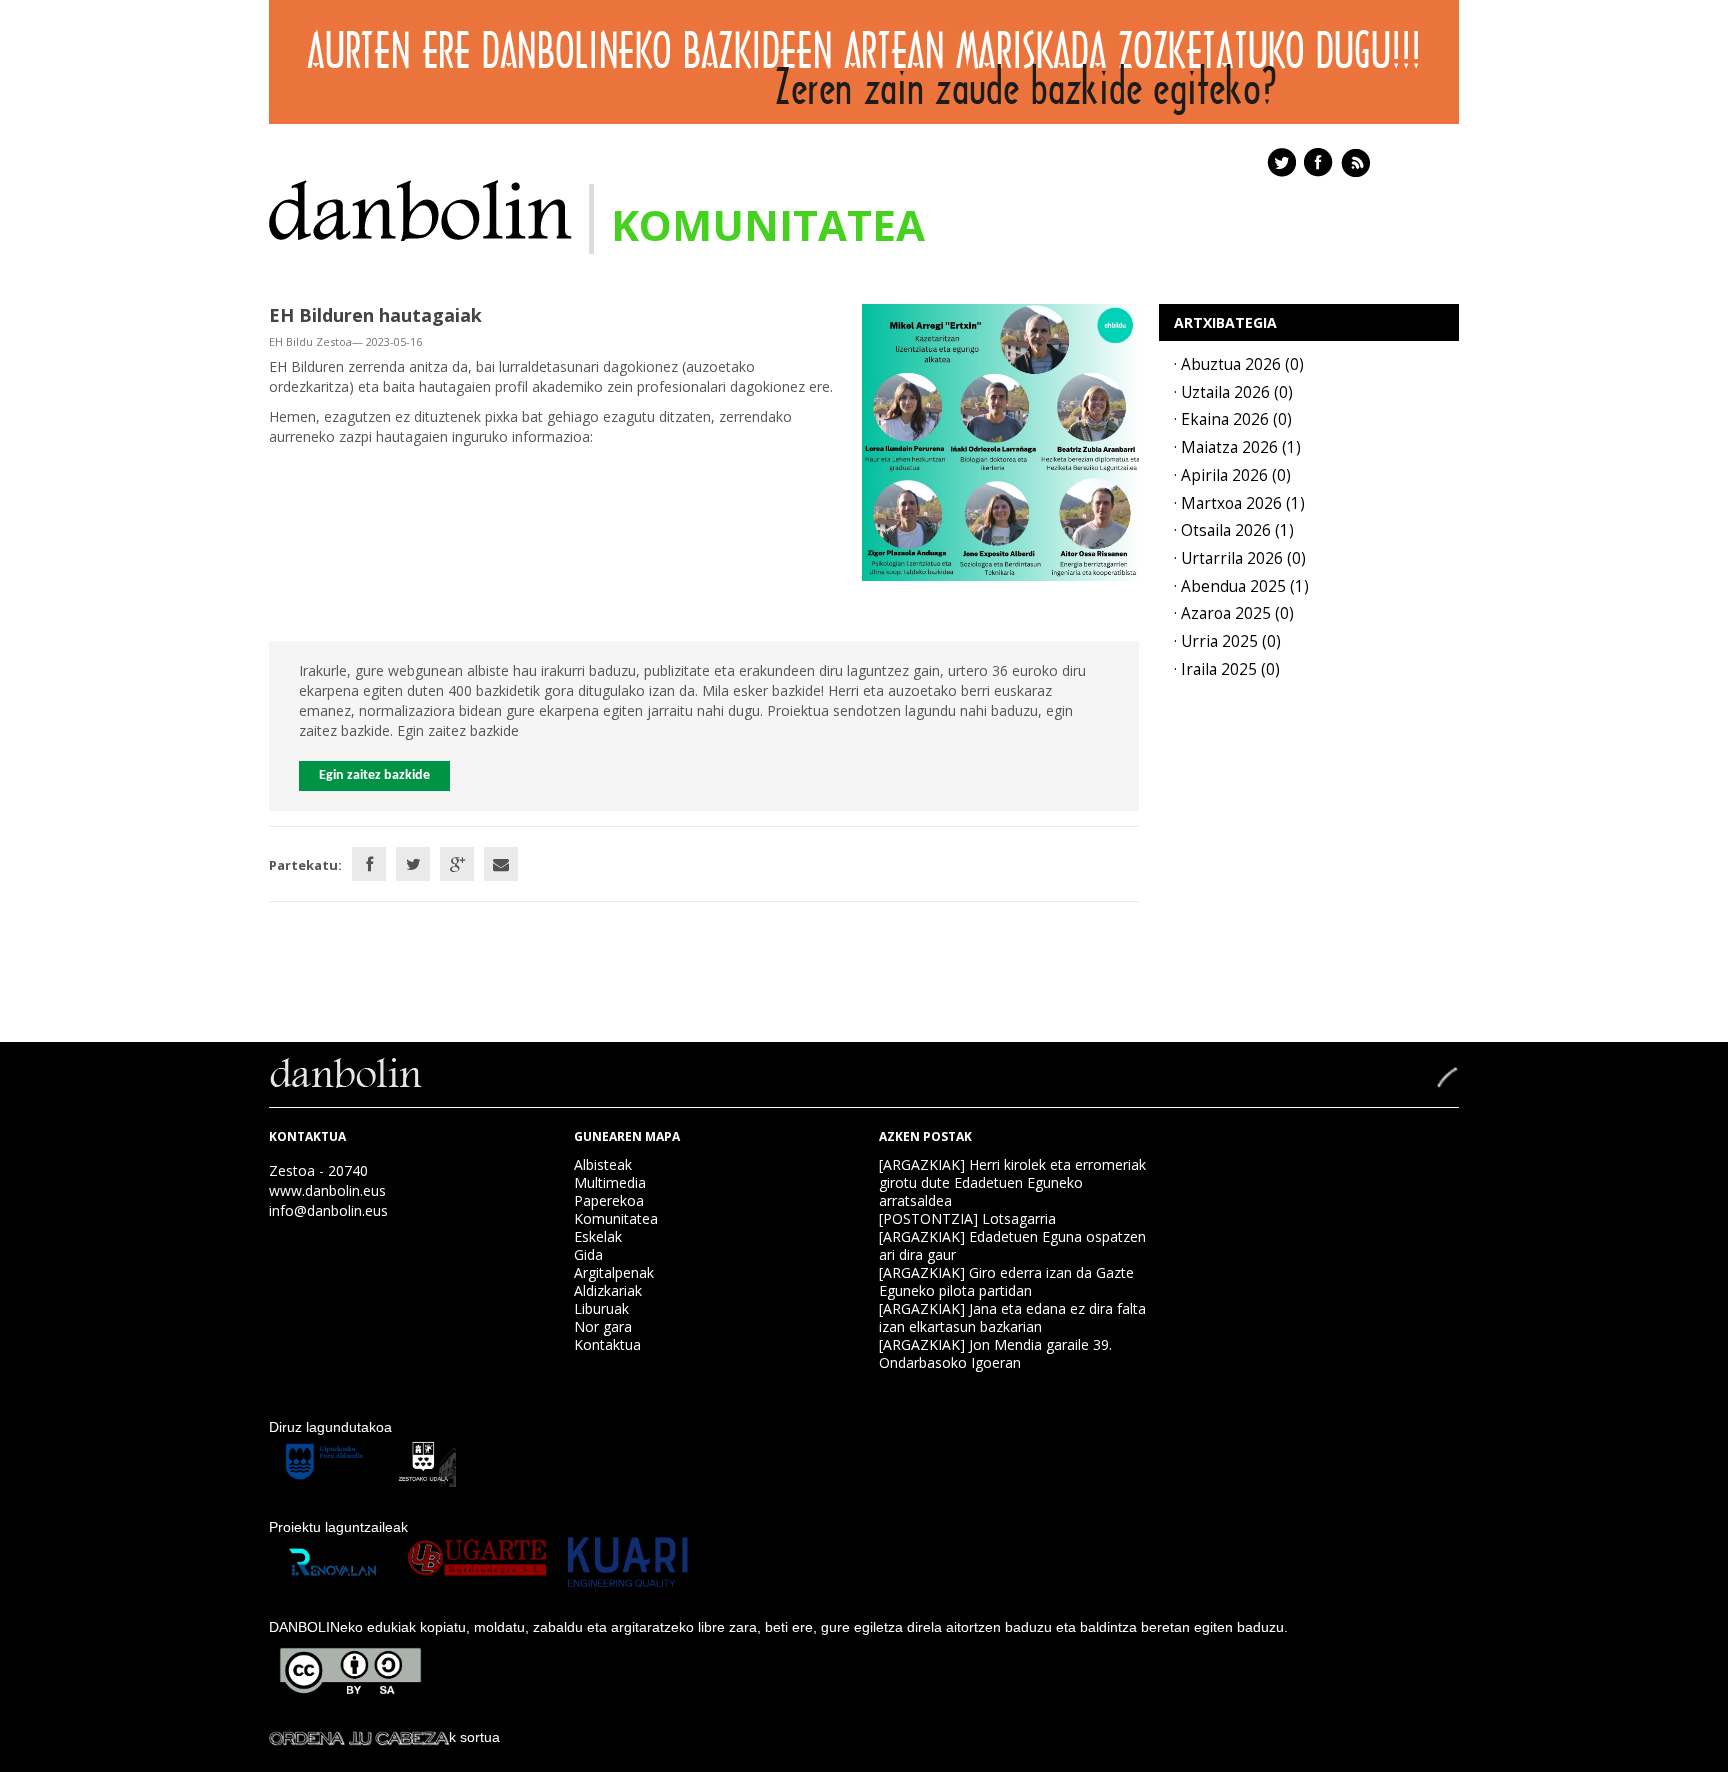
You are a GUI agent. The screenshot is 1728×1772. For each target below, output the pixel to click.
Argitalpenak (614, 1272)
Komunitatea (616, 1218)
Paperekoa (609, 1200)
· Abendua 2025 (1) (1241, 586)
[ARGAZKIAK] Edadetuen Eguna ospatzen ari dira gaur (1012, 1245)
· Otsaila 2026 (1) (1234, 530)
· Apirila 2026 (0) (1232, 475)
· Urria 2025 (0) (1227, 641)
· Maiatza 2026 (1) (1237, 447)
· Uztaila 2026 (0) (1233, 392)
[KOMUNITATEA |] (420, 208)
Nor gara (603, 1326)
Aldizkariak (608, 1290)
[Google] (457, 864)
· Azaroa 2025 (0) (1234, 613)
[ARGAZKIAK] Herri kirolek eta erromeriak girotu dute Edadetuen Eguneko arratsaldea (1012, 1182)
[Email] (501, 864)
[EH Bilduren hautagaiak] (1000, 440)
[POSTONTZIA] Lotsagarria (967, 1218)
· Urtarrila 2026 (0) (1240, 558)
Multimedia (610, 1182)
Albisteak (603, 1164)
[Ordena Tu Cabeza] (359, 1737)
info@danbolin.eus (328, 1210)
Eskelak (598, 1236)
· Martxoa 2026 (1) (1239, 503)
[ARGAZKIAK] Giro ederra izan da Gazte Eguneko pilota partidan (1006, 1281)
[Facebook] (369, 864)
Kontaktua (607, 1344)
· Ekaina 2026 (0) (1233, 419)
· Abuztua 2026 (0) (1239, 364)
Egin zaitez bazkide (374, 775)
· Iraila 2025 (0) (1227, 669)
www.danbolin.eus (327, 1190)
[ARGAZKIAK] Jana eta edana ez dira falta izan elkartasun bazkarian (1012, 1317)
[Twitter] (413, 864)
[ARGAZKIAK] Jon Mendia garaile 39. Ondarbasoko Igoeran (995, 1353)
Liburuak (601, 1308)
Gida (588, 1254)
